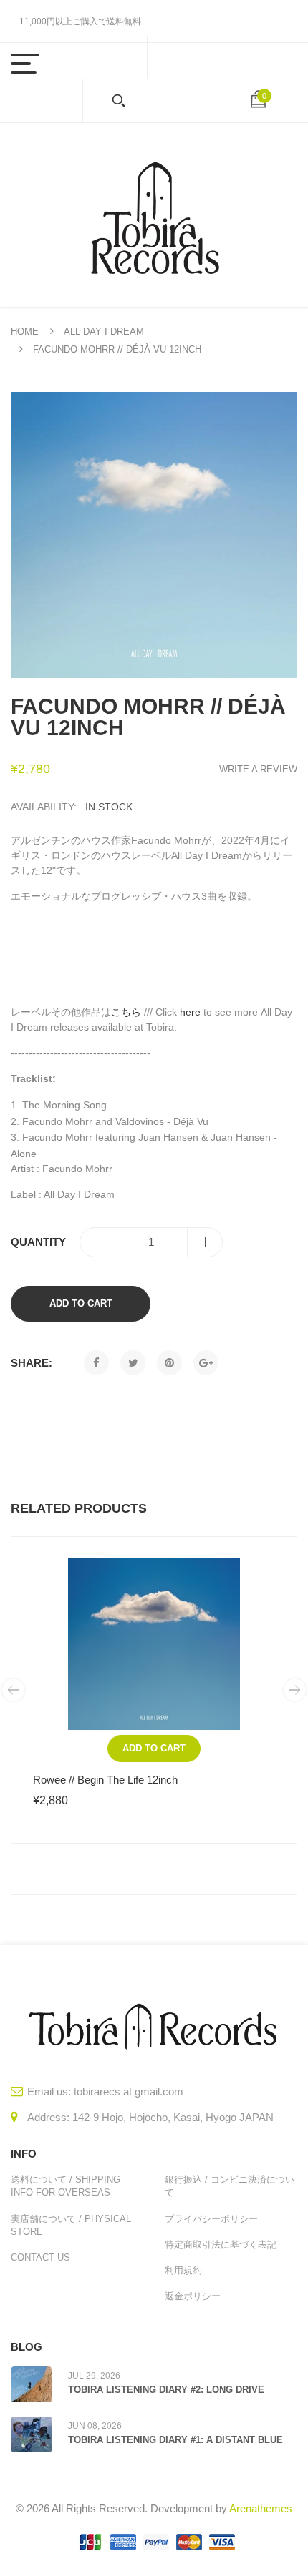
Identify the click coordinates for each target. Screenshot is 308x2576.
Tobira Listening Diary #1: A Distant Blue (175, 2440)
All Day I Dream (104, 331)
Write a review (258, 769)
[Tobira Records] (154, 215)
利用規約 (183, 2270)
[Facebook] (96, 1363)
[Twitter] (133, 1363)
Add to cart (81, 1303)
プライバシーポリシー (211, 2219)
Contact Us (40, 2257)
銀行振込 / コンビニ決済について (230, 2186)
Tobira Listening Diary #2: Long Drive (166, 2390)
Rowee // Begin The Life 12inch (105, 1780)
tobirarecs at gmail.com (129, 2091)
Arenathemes (261, 2508)
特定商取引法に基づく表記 (221, 2245)
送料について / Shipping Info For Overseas (66, 2186)
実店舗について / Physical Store (71, 2225)
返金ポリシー (193, 2296)
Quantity (38, 1242)
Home (25, 331)
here (190, 1012)
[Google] (206, 1363)
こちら (126, 1012)
